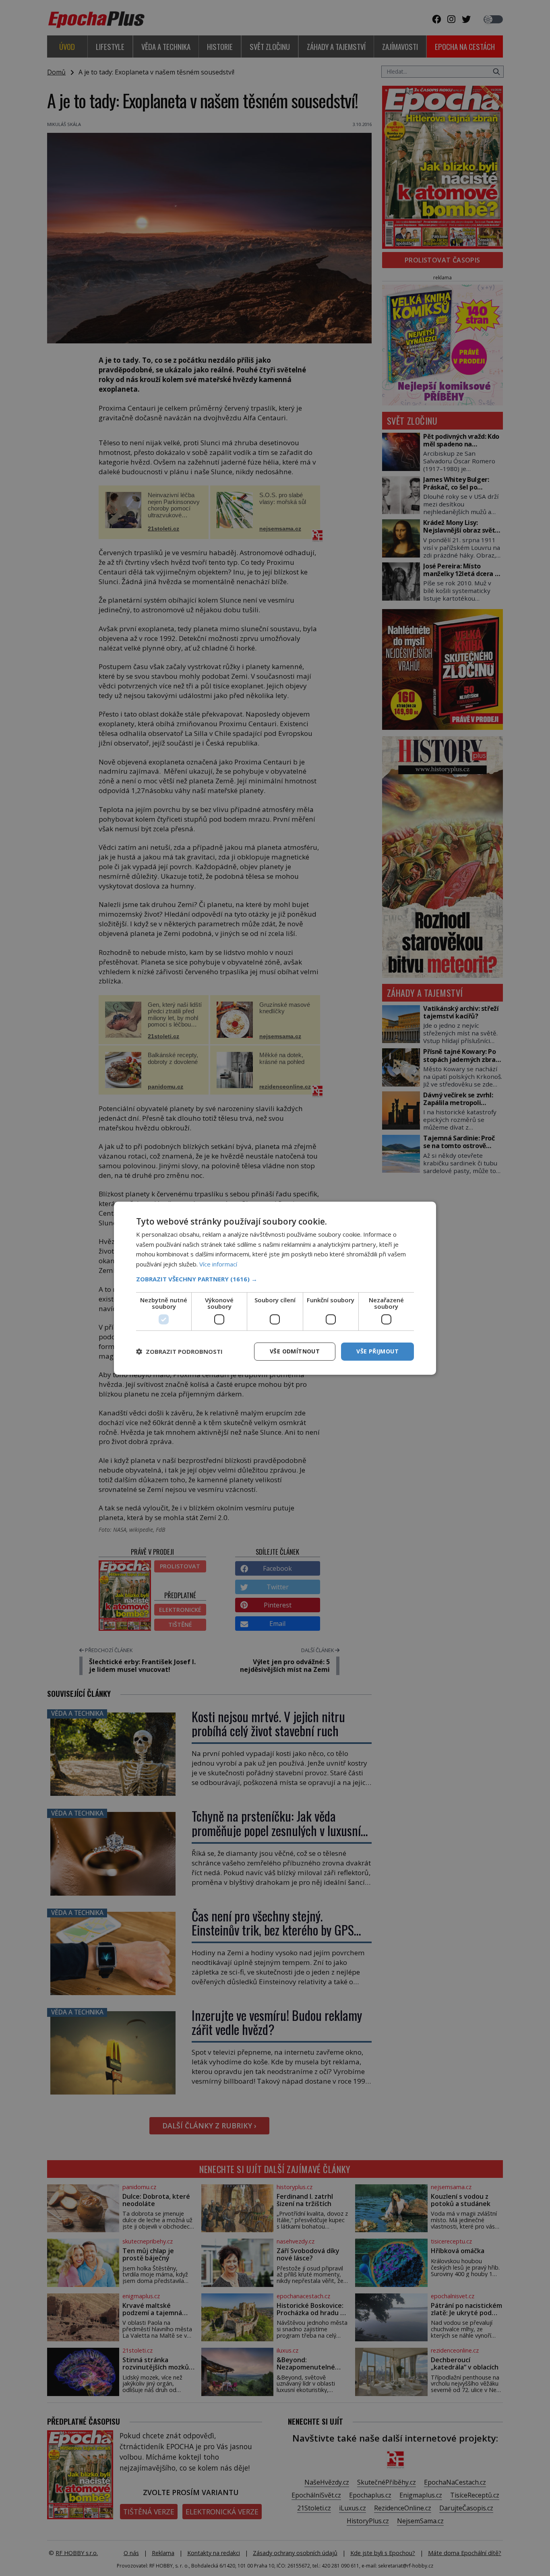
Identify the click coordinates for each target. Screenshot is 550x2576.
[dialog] (275, 1288)
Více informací (218, 1264)
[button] (275, 1279)
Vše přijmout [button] (377, 1351)
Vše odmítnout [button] (295, 1351)
